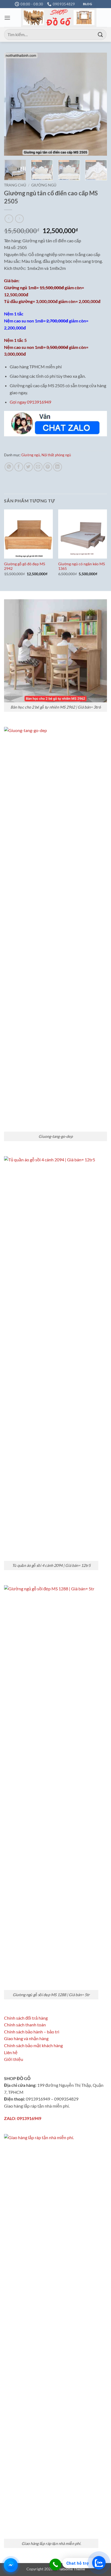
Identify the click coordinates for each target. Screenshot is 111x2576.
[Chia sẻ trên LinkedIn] (58, 467)
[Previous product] (19, 219)
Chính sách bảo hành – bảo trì (32, 2032)
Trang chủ (15, 185)
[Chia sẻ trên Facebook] (19, 467)
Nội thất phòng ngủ (56, 455)
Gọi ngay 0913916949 (30, 402)
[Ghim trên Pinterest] (48, 467)
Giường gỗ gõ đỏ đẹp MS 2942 (25, 566)
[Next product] (9, 219)
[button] (7, 18)
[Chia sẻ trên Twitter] (28, 467)
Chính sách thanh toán (25, 2025)
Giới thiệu (14, 2059)
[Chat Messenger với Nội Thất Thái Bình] (11, 2565)
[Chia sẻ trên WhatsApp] (9, 467)
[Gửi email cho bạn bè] (38, 467)
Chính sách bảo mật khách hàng (33, 2045)
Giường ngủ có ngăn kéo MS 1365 (81, 566)
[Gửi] (100, 34)
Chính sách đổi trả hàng (26, 2018)
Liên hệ (11, 2052)
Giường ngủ (44, 185)
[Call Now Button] (55, 2565)
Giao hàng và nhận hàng (26, 2038)
